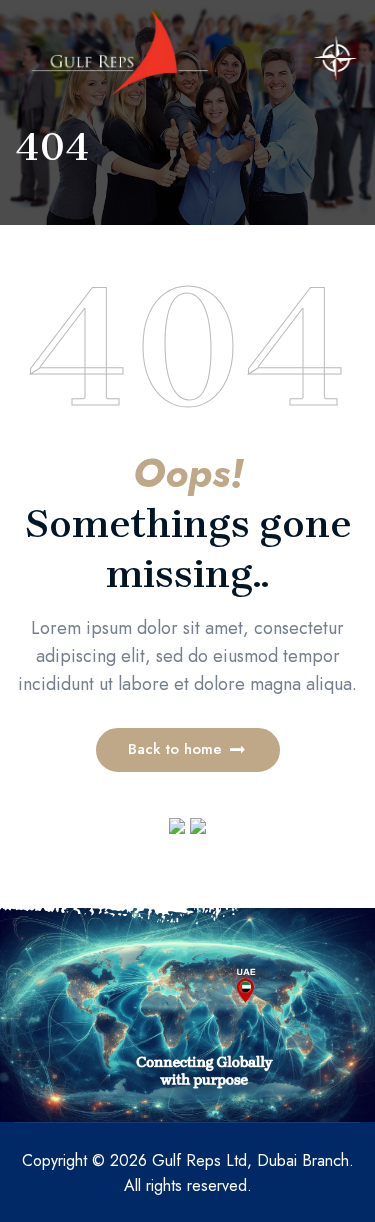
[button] (188, 750)
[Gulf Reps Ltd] (119, 52)
